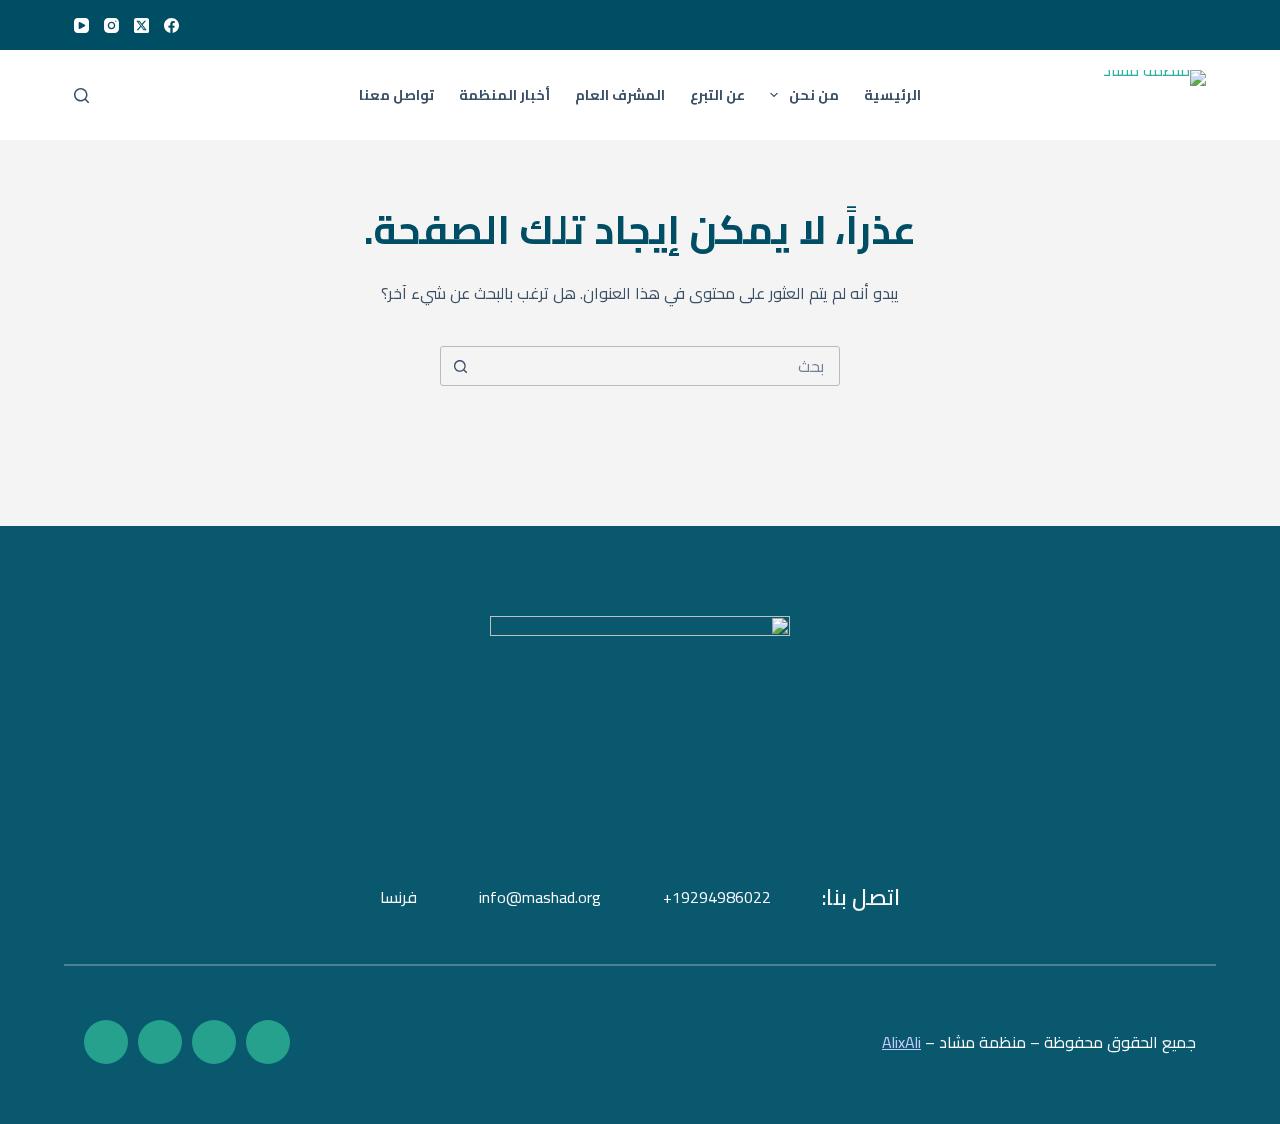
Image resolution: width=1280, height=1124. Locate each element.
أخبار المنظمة (504, 95)
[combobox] (659, 366)
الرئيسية (892, 95)
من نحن (814, 95)
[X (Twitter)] (141, 25)
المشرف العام (620, 95)
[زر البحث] (460, 366)
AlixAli (901, 1042)
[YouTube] (81, 25)
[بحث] (81, 95)
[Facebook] (171, 25)
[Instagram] (111, 25)
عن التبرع (717, 95)
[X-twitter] (214, 1042)
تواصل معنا (396, 95)
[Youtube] (160, 1042)
